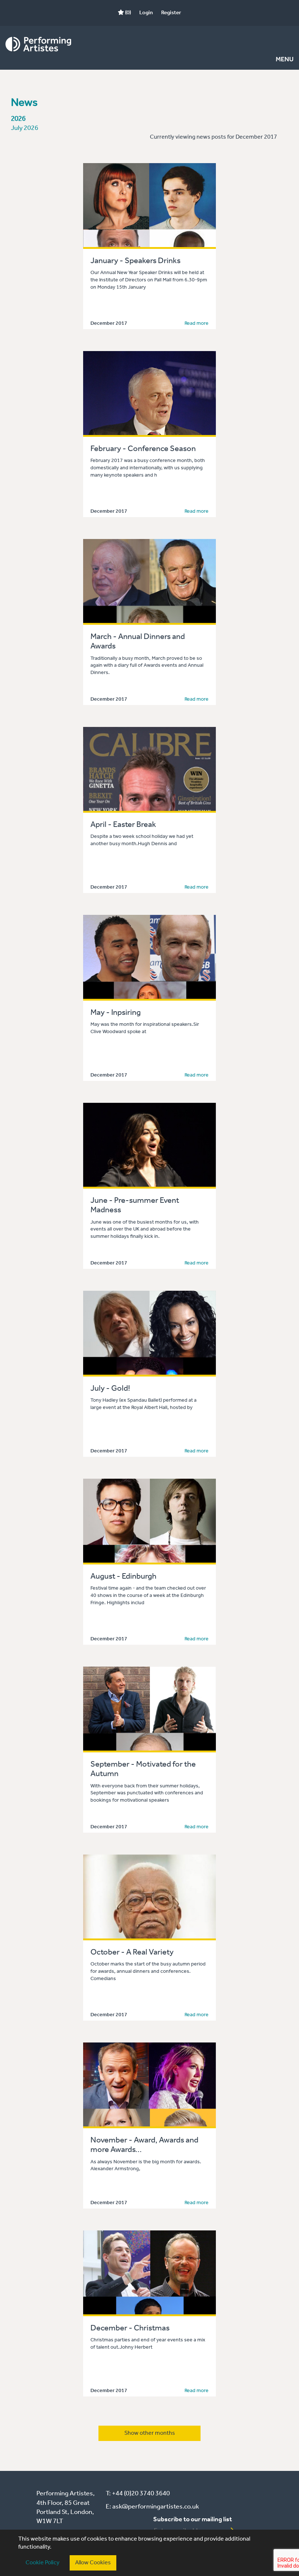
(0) (127, 13)
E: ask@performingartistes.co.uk (152, 2507)
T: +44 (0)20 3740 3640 (138, 2494)
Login (146, 13)
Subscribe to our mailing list (193, 2519)
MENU (285, 60)
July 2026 (25, 128)
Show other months (150, 2433)
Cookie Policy (42, 2563)
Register (171, 13)
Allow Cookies (93, 2563)
